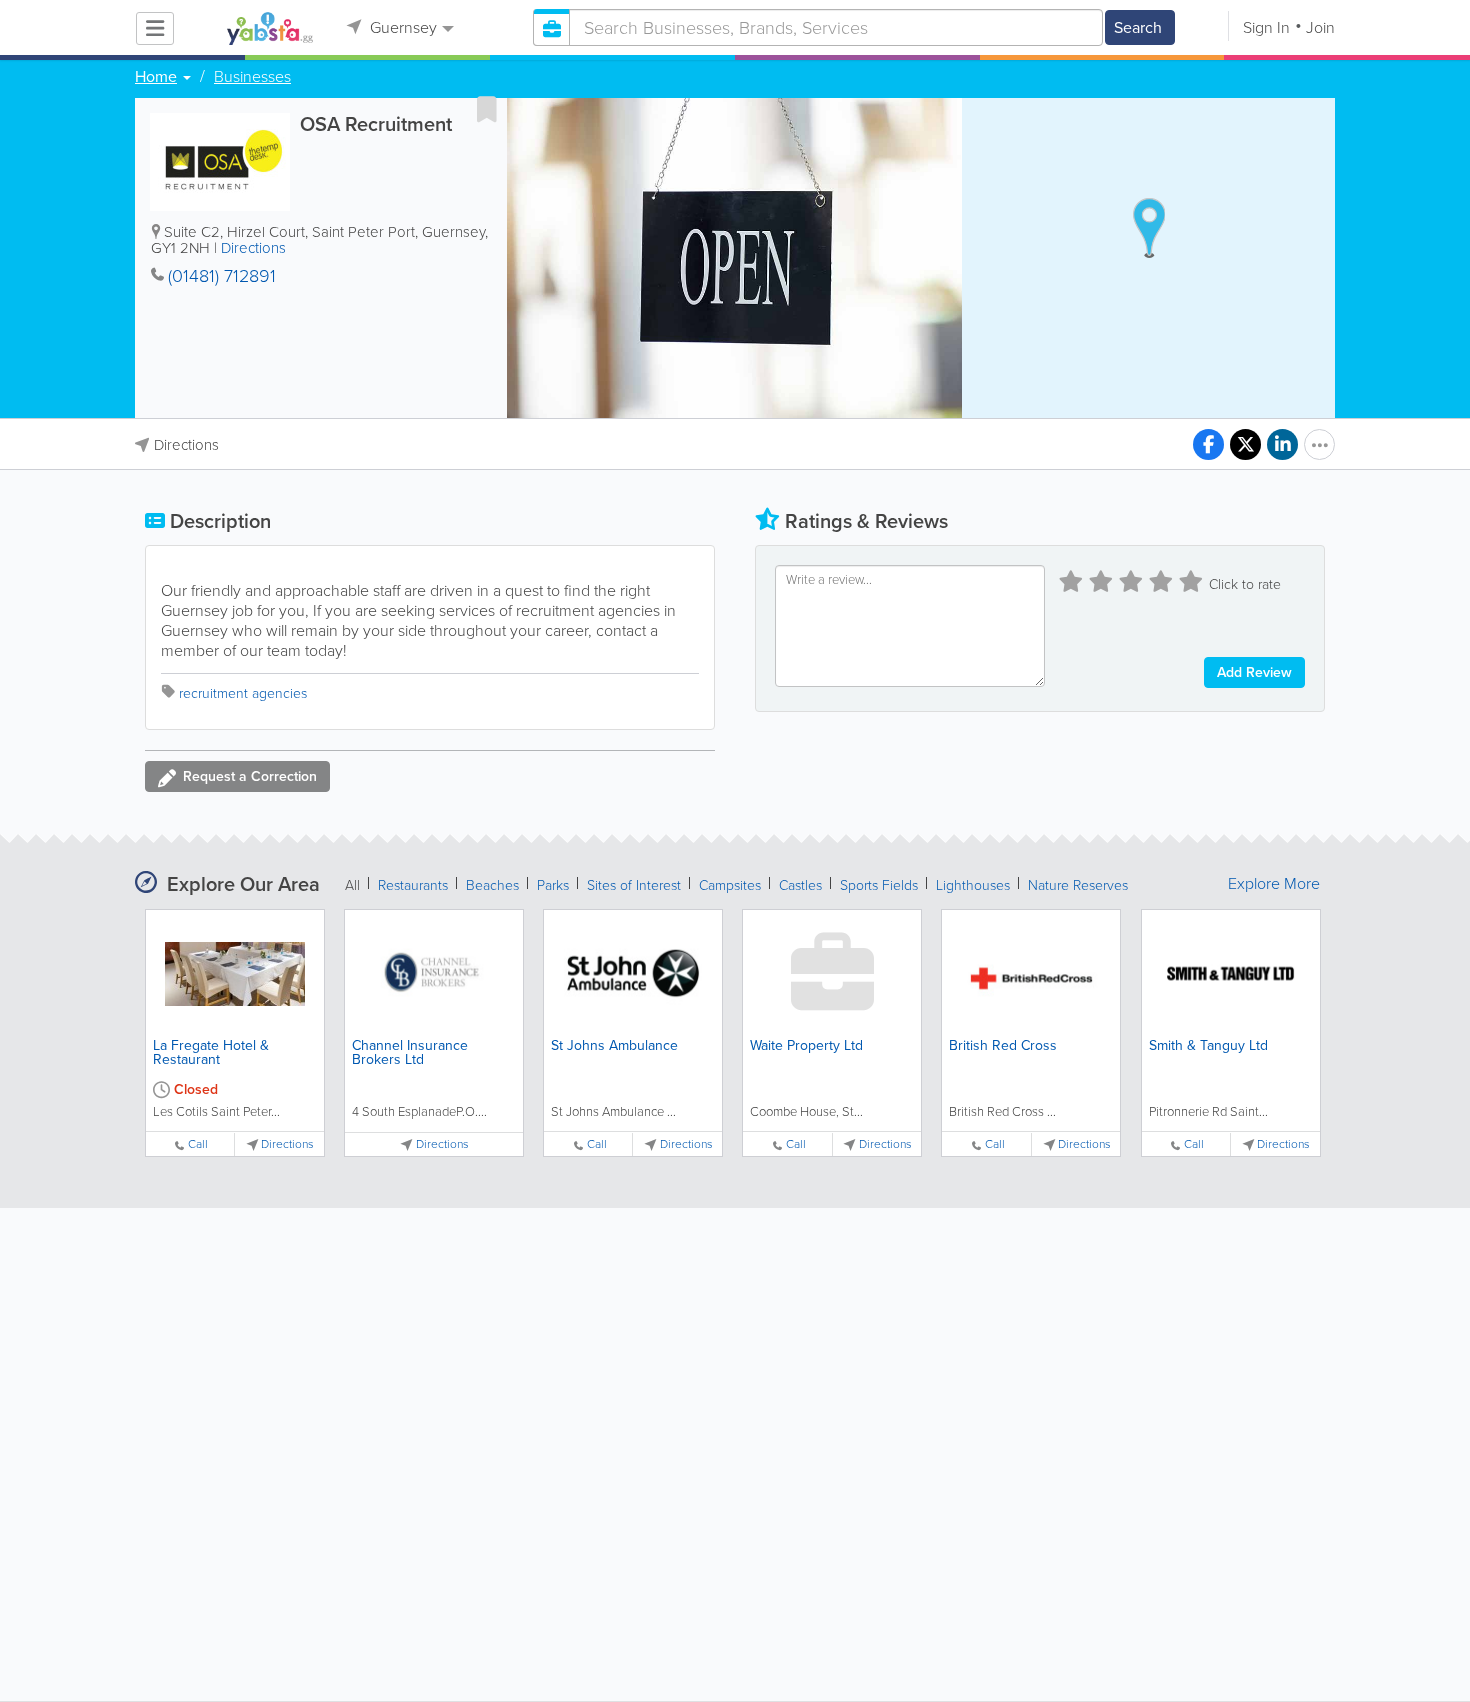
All (352, 885)
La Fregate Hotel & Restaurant (211, 1052)
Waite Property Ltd (806, 1045)
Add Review (1254, 672)
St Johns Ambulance (614, 1045)
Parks (553, 885)
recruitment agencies (243, 693)
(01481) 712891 (222, 276)
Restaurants (413, 885)
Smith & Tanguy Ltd (1208, 1045)
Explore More (1274, 884)
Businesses (252, 77)
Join (1320, 27)
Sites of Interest (634, 885)
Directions (253, 248)
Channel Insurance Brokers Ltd (410, 1052)
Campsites (730, 885)
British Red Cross (1003, 1045)
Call (198, 1144)
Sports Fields (879, 885)
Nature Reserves (1078, 885)
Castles (800, 885)
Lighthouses (973, 885)
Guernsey (401, 27)
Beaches (492, 885)
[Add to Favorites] (487, 109)
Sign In (1266, 27)
